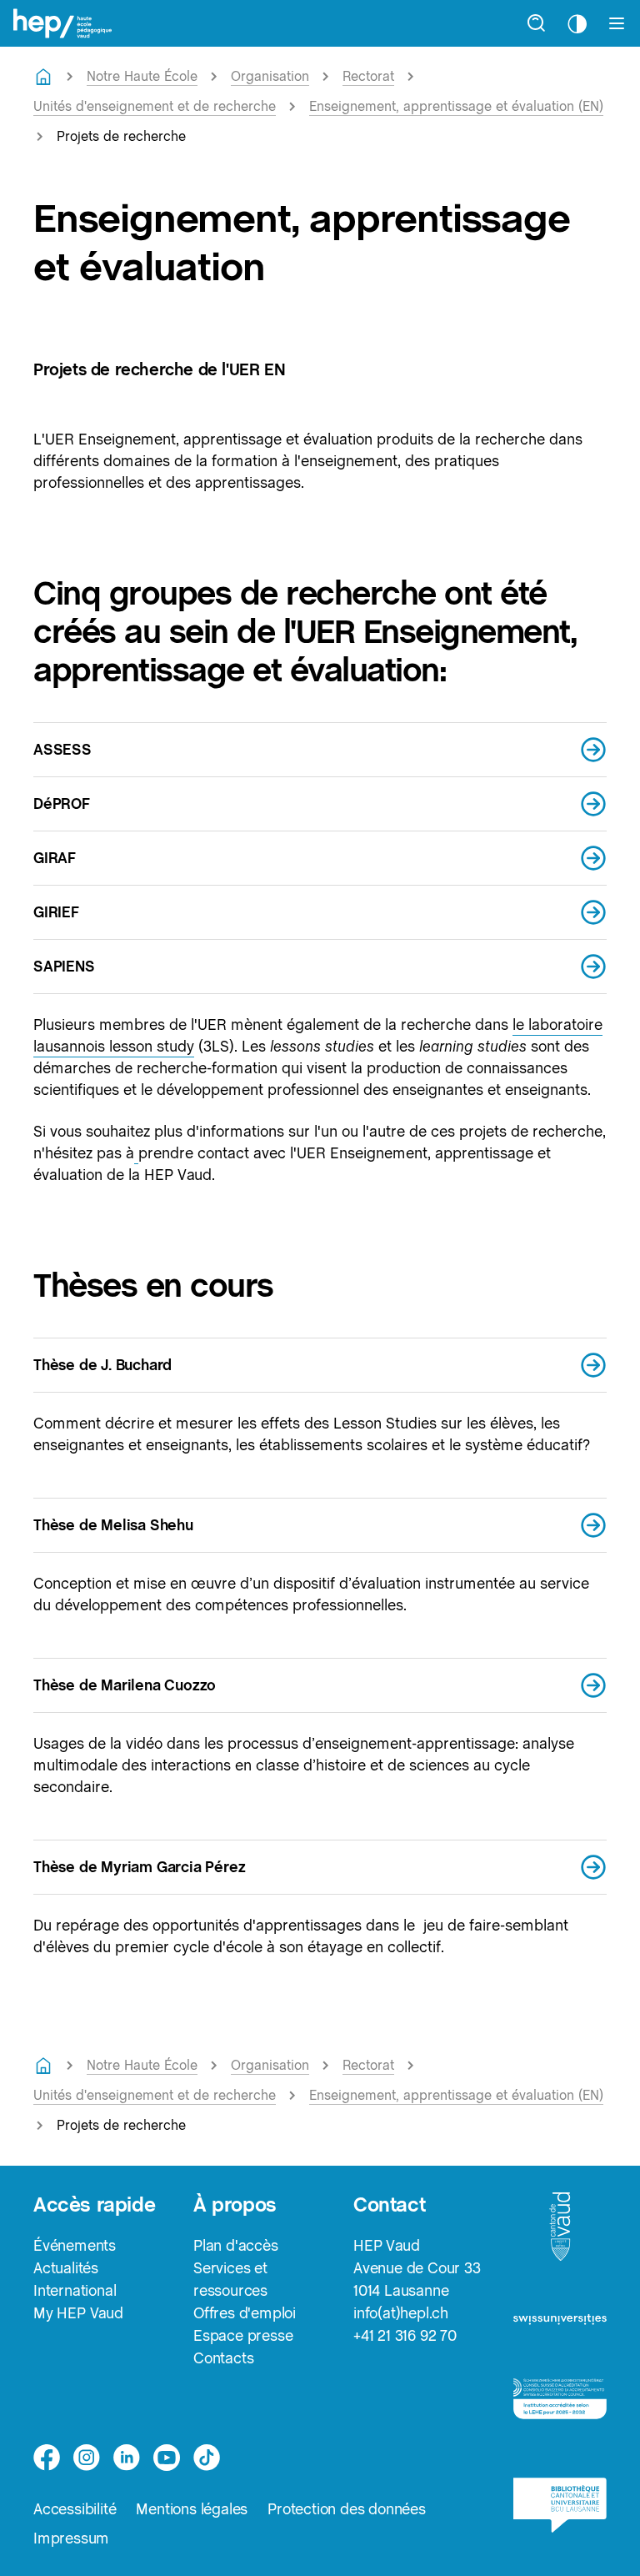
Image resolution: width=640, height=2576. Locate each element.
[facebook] (47, 2458)
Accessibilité (75, 2509)
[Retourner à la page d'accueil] (43, 77)
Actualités (66, 2268)
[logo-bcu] (560, 2513)
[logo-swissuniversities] (560, 2325)
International (75, 2290)
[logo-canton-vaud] (560, 2232)
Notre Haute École (142, 76)
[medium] (167, 2458)
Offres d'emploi (245, 2313)
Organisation (270, 76)
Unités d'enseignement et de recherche (155, 106)
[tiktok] (207, 2458)
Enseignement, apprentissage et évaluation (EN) (456, 106)
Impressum (71, 2538)
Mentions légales (192, 2509)
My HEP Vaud (78, 2313)
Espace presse (243, 2335)
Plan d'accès (236, 2245)
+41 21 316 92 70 (405, 2335)
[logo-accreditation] (560, 2407)
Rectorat (368, 76)
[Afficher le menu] (617, 23)
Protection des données (347, 2509)
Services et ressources (230, 2279)
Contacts (223, 2358)
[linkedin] (127, 2458)
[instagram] (87, 2458)
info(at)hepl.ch (401, 2313)
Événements (75, 2245)
